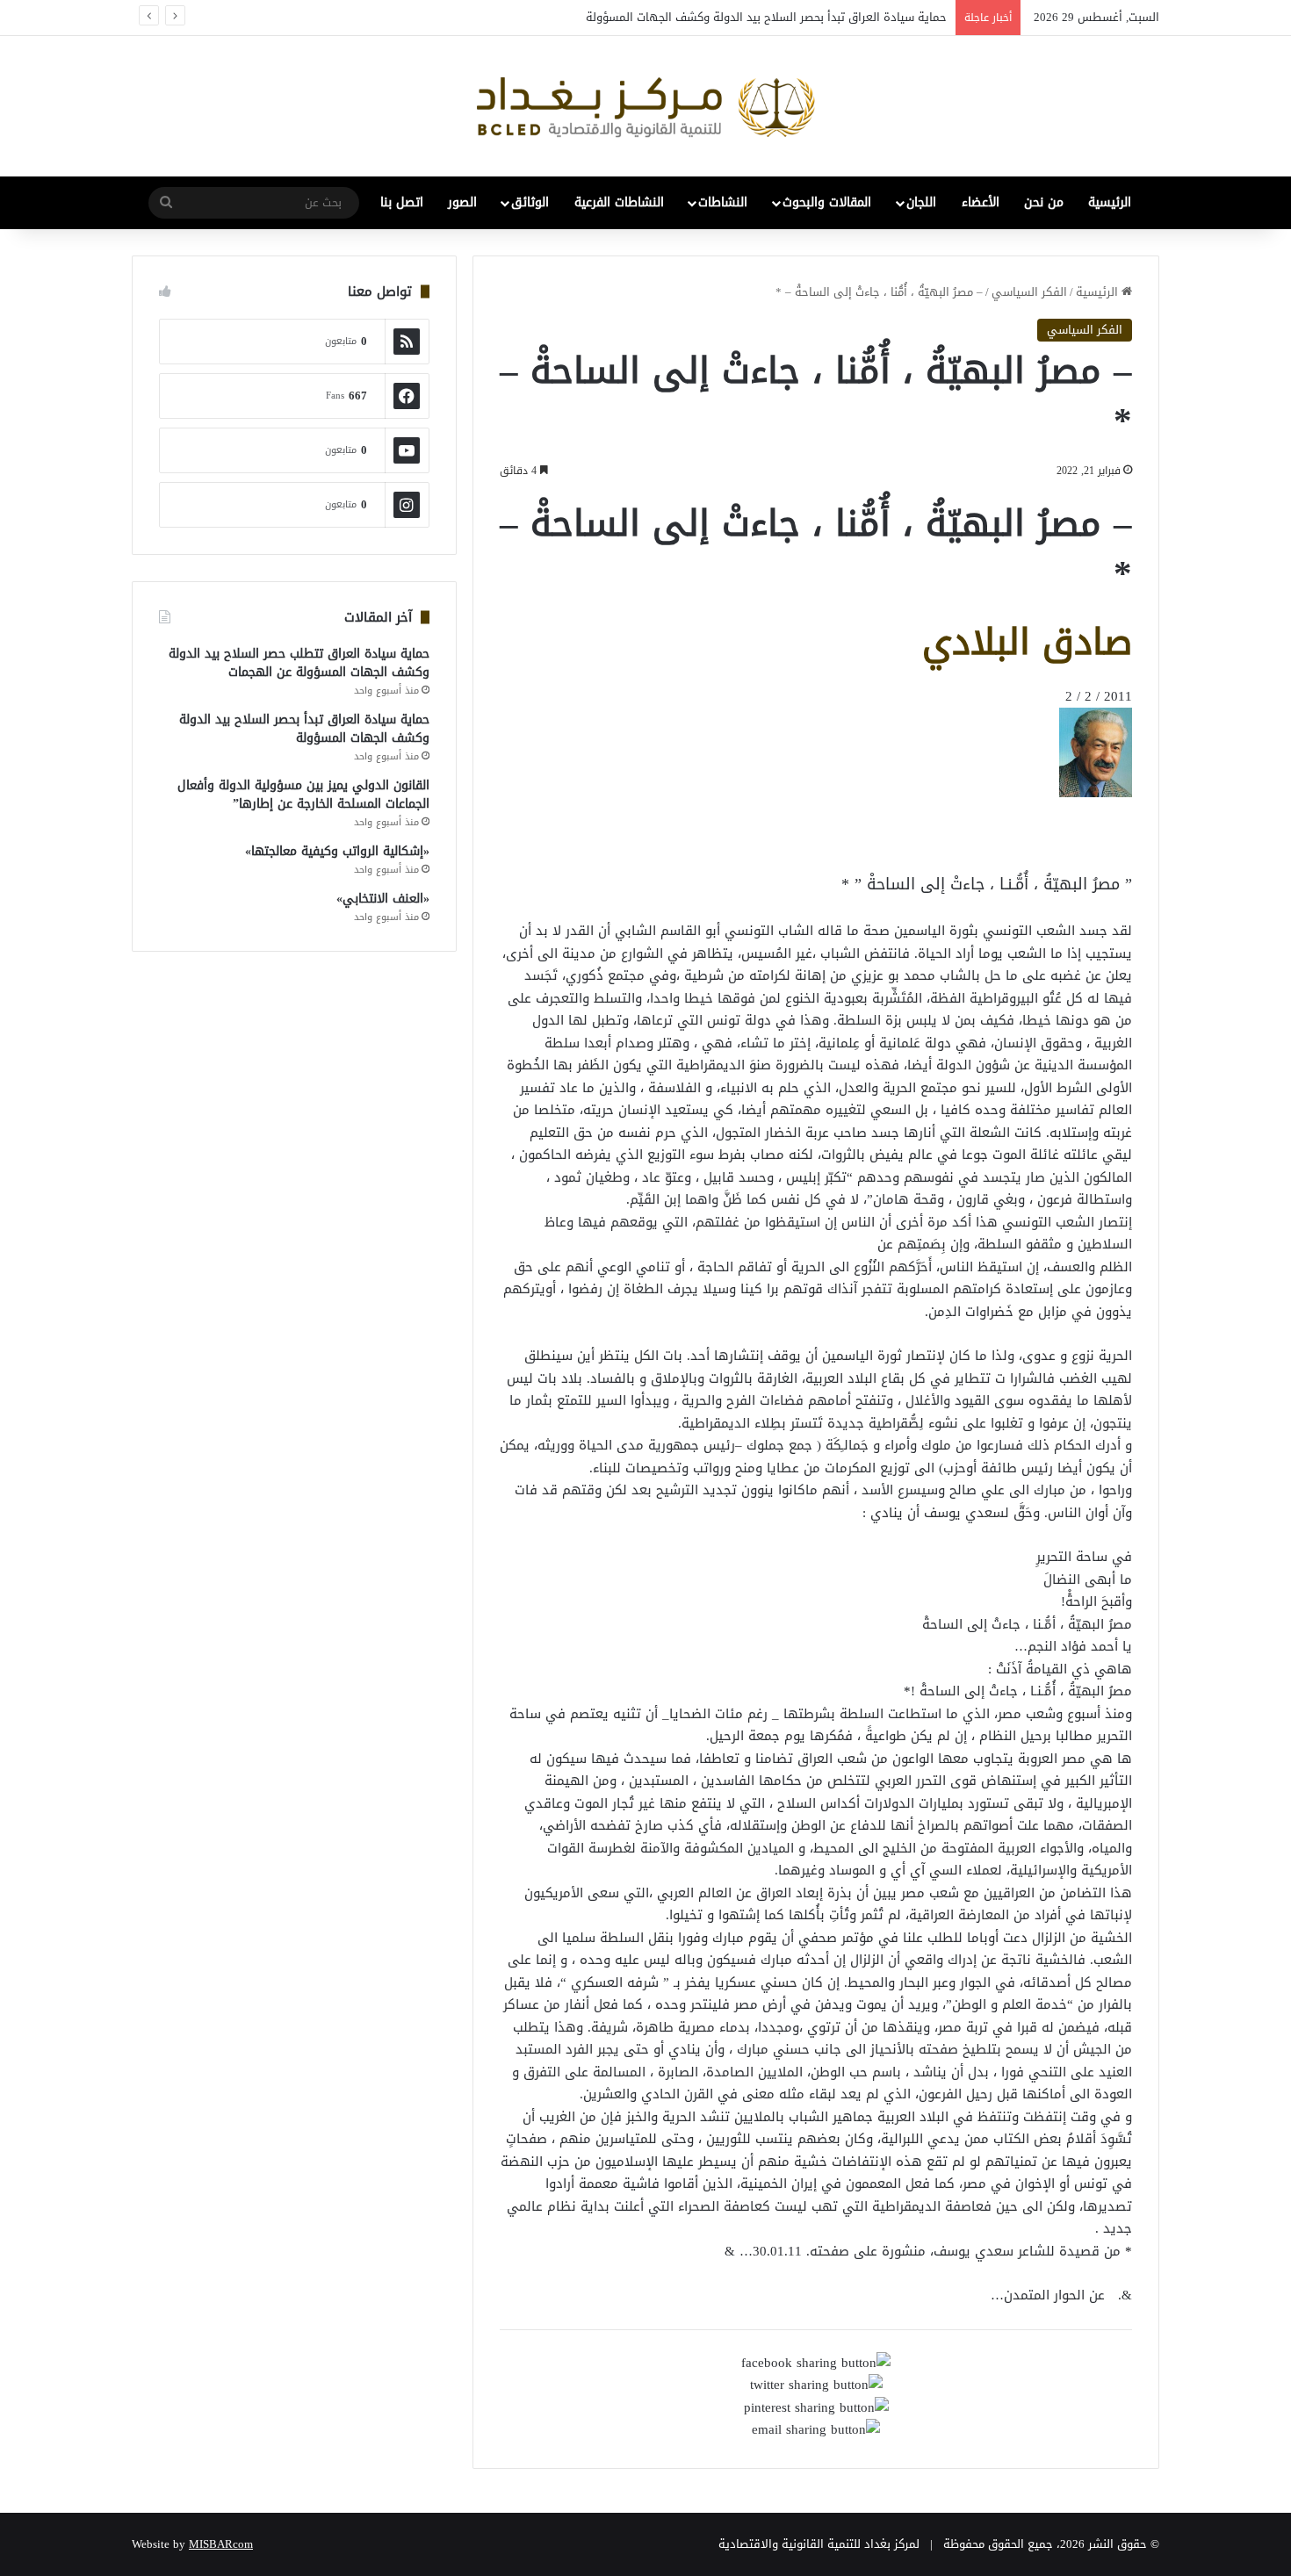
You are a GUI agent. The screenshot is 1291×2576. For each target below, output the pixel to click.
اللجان (921, 202)
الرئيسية (1110, 202)
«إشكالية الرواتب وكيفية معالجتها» (337, 851)
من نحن (1044, 202)
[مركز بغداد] (645, 106)
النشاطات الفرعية (619, 202)
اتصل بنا (402, 202)
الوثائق (530, 202)
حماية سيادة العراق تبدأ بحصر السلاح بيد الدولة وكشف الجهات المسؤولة (766, 17)
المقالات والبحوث (827, 202)
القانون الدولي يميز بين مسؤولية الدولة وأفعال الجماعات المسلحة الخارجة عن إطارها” (303, 795)
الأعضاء (981, 202)
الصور (462, 202)
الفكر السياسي (1029, 292)
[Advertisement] (992, 838)
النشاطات (723, 202)
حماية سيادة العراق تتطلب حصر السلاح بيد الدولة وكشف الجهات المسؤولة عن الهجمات (299, 663)
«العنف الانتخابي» (383, 899)
